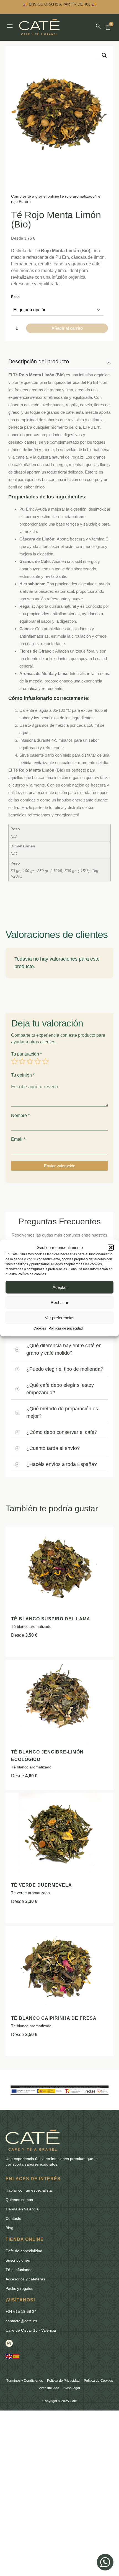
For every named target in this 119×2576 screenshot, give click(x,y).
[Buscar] (98, 26)
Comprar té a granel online (35, 196)
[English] (9, 2356)
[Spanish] (16, 2356)
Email (18, 1139)
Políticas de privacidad (66, 1328)
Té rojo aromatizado (77, 196)
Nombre (20, 1116)
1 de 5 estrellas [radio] (14, 1061)
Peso (15, 297)
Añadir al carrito (67, 328)
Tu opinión (23, 1075)
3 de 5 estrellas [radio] (30, 1061)
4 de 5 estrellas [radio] (38, 1061)
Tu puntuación (26, 1054)
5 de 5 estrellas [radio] (45, 1061)
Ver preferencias (60, 1318)
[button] (111, 1247)
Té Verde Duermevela (42, 1885)
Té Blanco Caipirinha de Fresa (54, 2018)
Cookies (40, 1328)
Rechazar (59, 1303)
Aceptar (60, 1287)
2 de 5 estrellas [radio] (22, 1061)
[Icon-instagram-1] (9, 2343)
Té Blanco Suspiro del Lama (51, 1619)
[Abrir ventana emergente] (10, 26)
